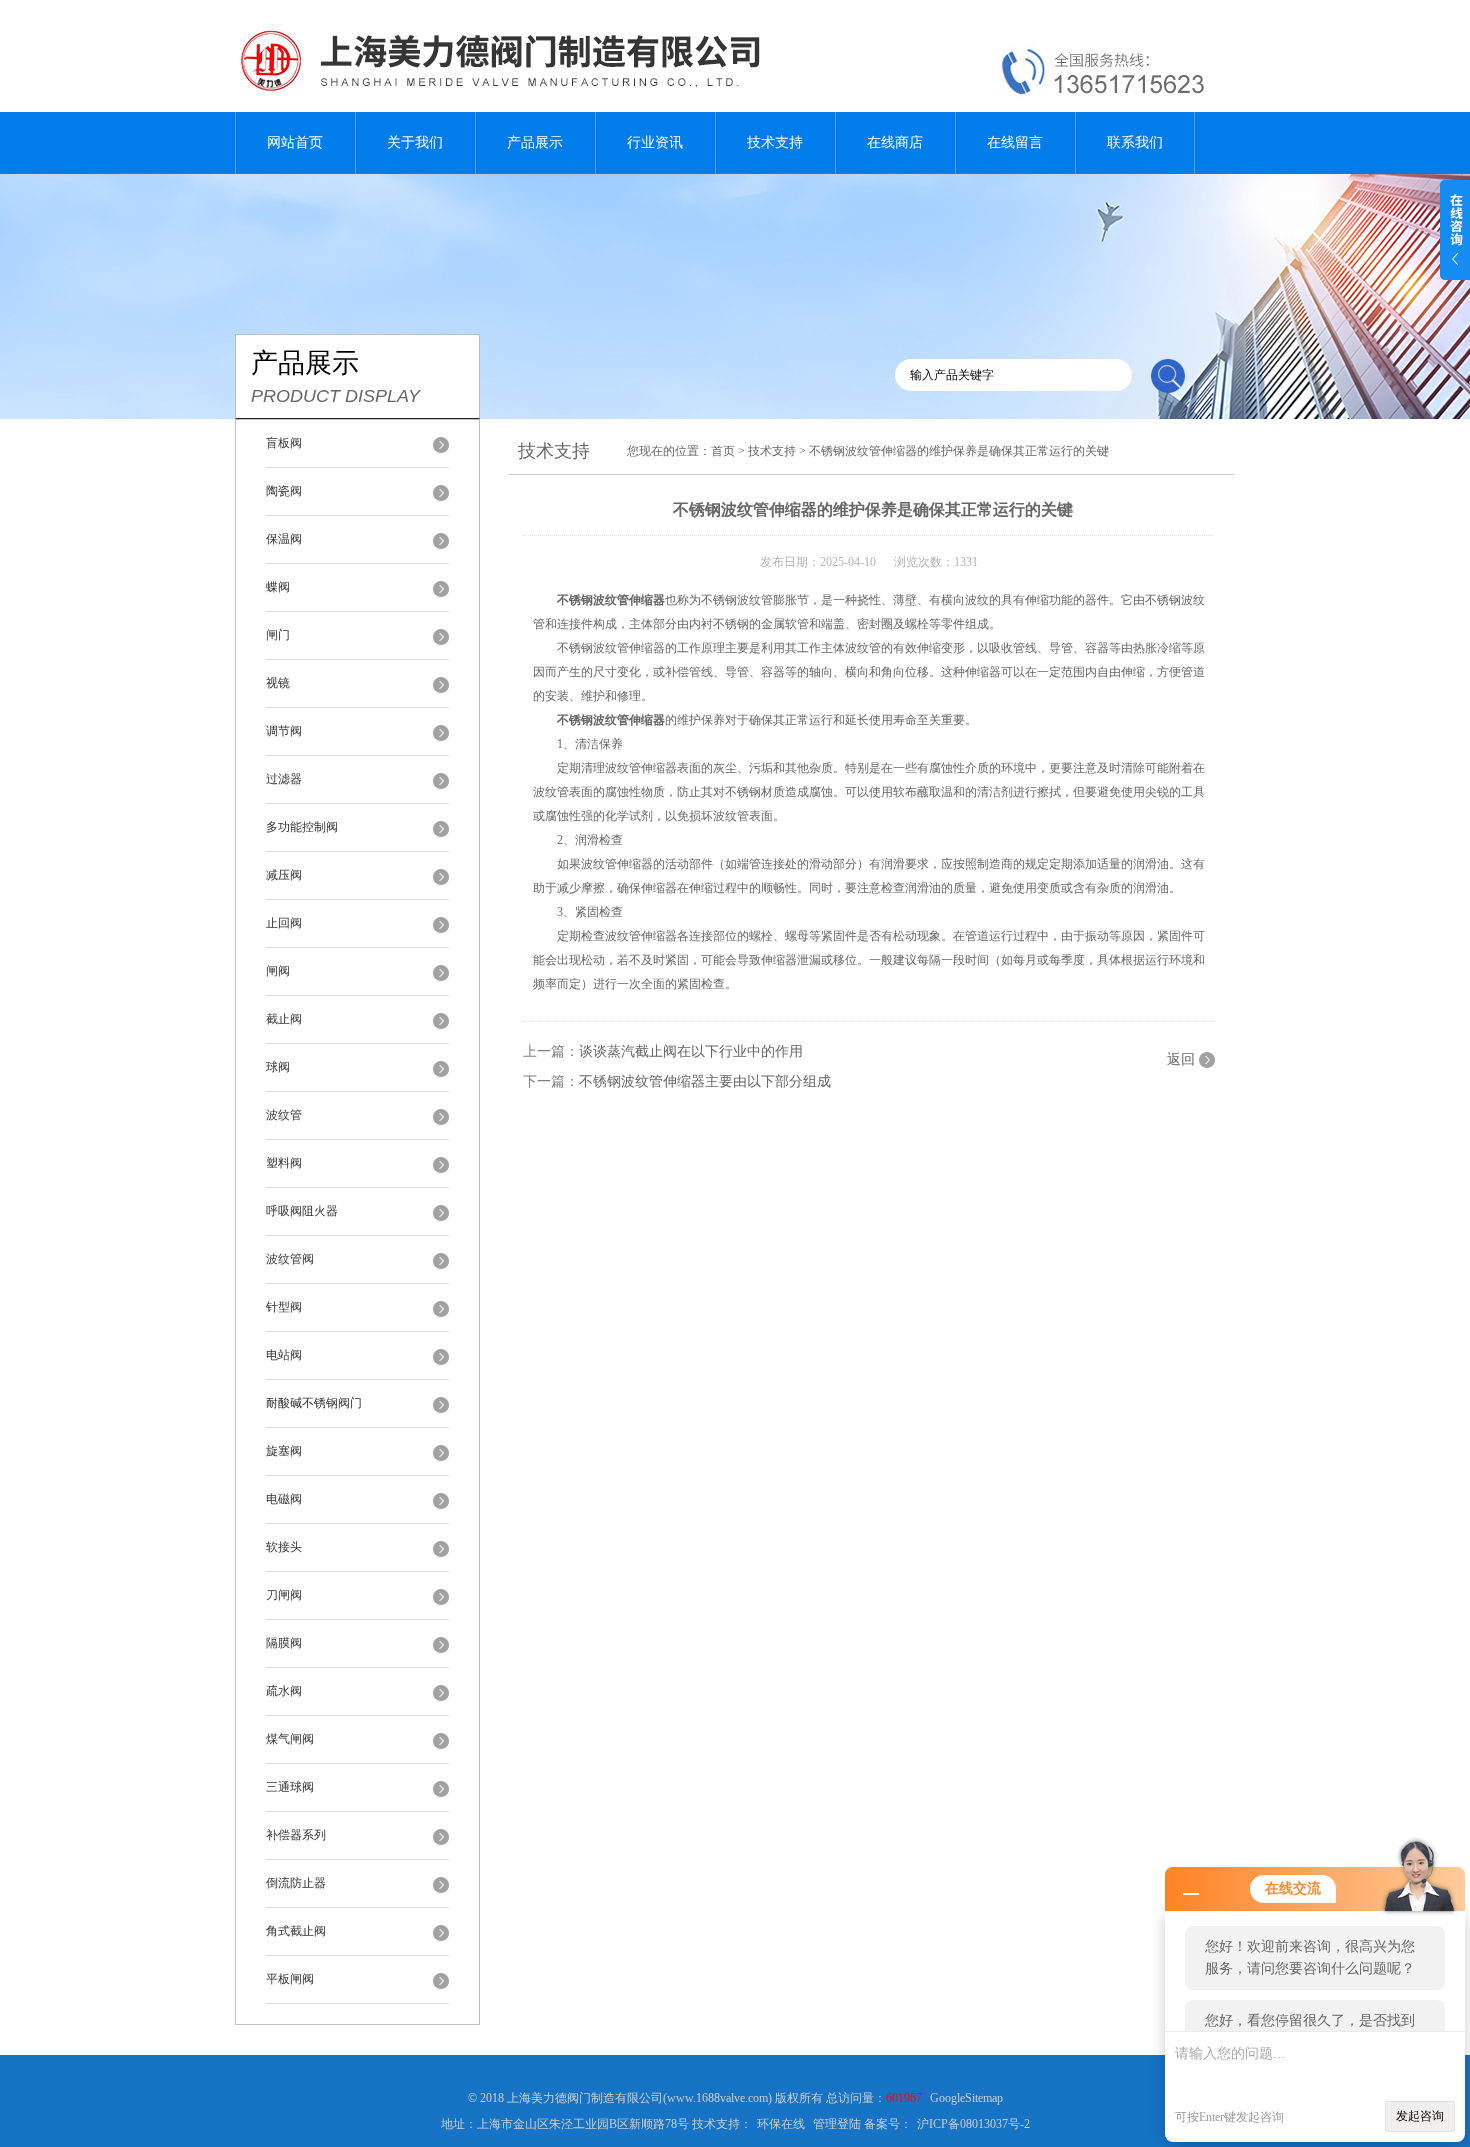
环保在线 (781, 2124)
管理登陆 (837, 2124)
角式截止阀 (296, 1931)
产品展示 (535, 142)
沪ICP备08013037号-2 (973, 2124)
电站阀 (284, 1355)
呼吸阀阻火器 (302, 1211)
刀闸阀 (284, 1595)
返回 (1181, 1059)
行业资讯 (655, 142)
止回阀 (284, 923)
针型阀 (284, 1307)
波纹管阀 (290, 1259)
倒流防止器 (296, 1883)
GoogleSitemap (966, 2098)
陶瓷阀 (284, 491)
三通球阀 (290, 1787)
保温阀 (284, 539)
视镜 (278, 683)
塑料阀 (284, 1163)
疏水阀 (284, 1691)
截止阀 (284, 1019)
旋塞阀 (284, 1451)
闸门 (278, 635)
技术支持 (775, 142)
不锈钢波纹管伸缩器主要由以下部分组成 (705, 1081)
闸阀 (278, 971)
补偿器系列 (296, 1835)
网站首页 (295, 142)
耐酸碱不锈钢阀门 (314, 1403)
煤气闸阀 (290, 1739)
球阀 (278, 1067)
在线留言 (1015, 142)
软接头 (284, 1547)
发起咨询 (1420, 2116)
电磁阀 (284, 1499)
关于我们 (415, 142)
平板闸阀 (290, 1979)
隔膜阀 (284, 1643)
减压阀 (284, 875)
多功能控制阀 (302, 827)
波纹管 (284, 1115)
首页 (723, 451)
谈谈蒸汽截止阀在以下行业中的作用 (691, 1051)
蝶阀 (278, 587)
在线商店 (895, 142)
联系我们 (1135, 142)
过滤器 (284, 779)
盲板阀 (284, 443)
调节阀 (284, 731)
